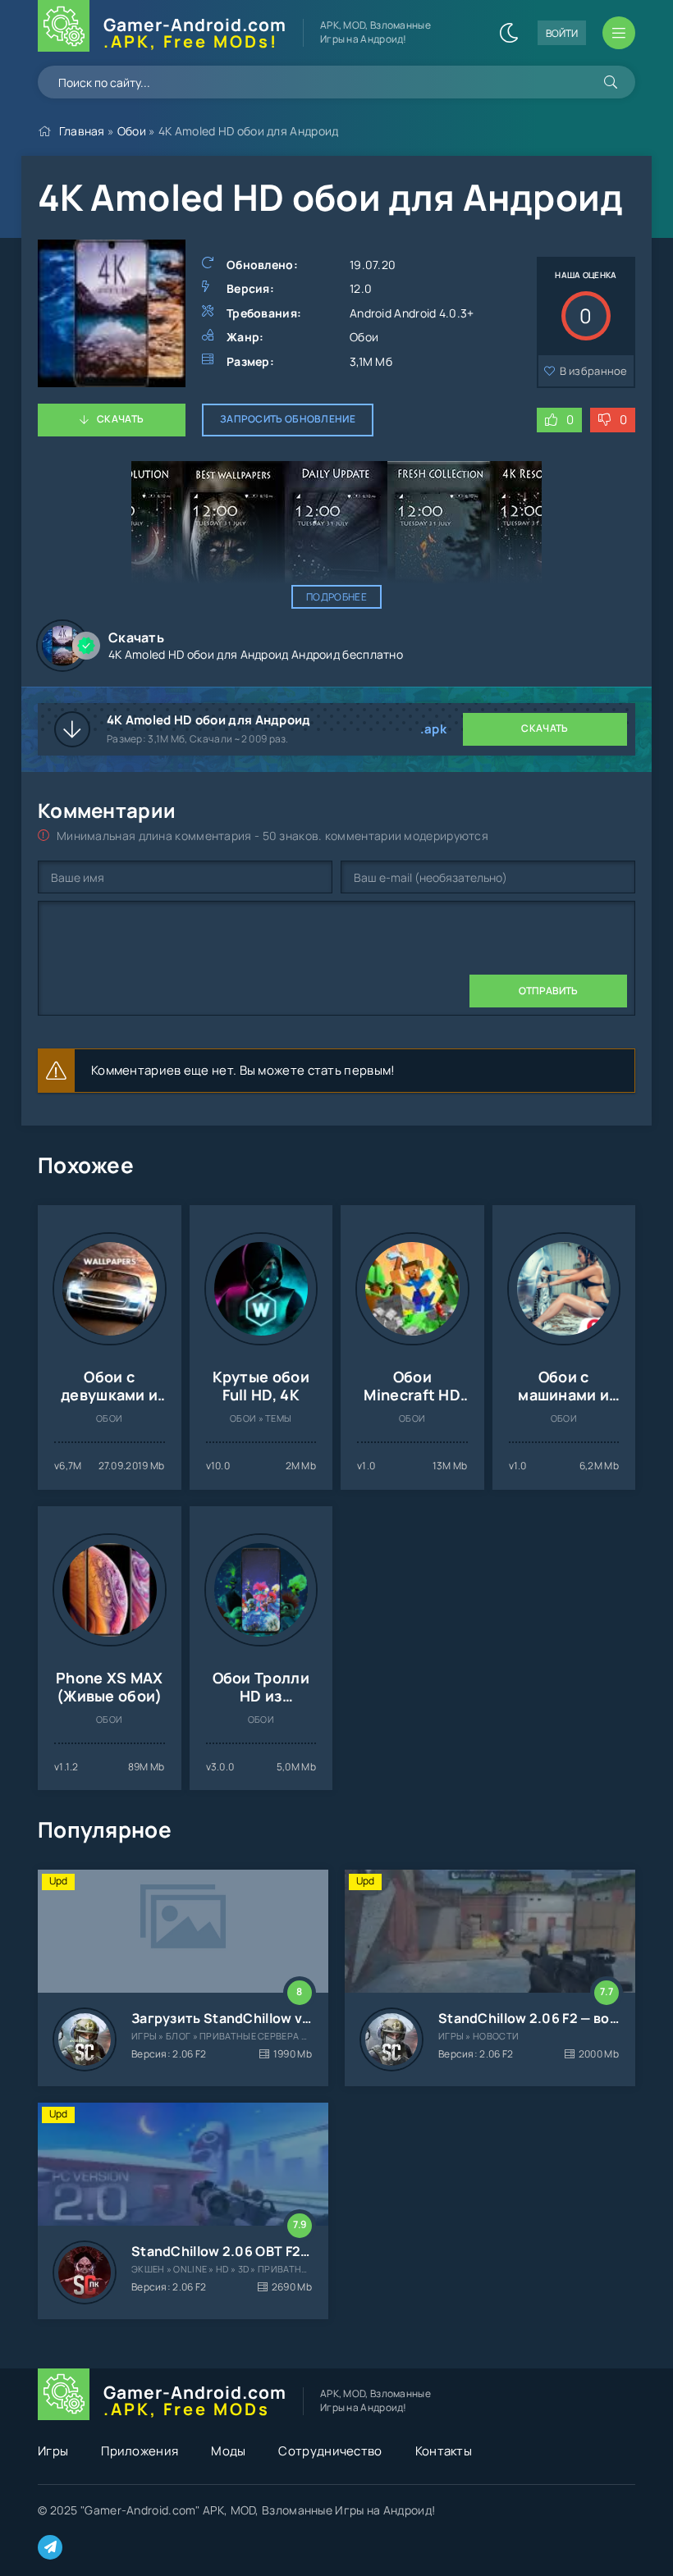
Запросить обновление (288, 419)
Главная (82, 131)
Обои (132, 131)
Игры (53, 2451)
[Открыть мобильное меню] (619, 33)
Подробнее (336, 597)
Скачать (120, 419)
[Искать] (611, 82)
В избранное (594, 371)
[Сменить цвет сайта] (509, 33)
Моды (228, 2451)
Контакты (444, 2451)
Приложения (140, 2451)
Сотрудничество (330, 2451)
